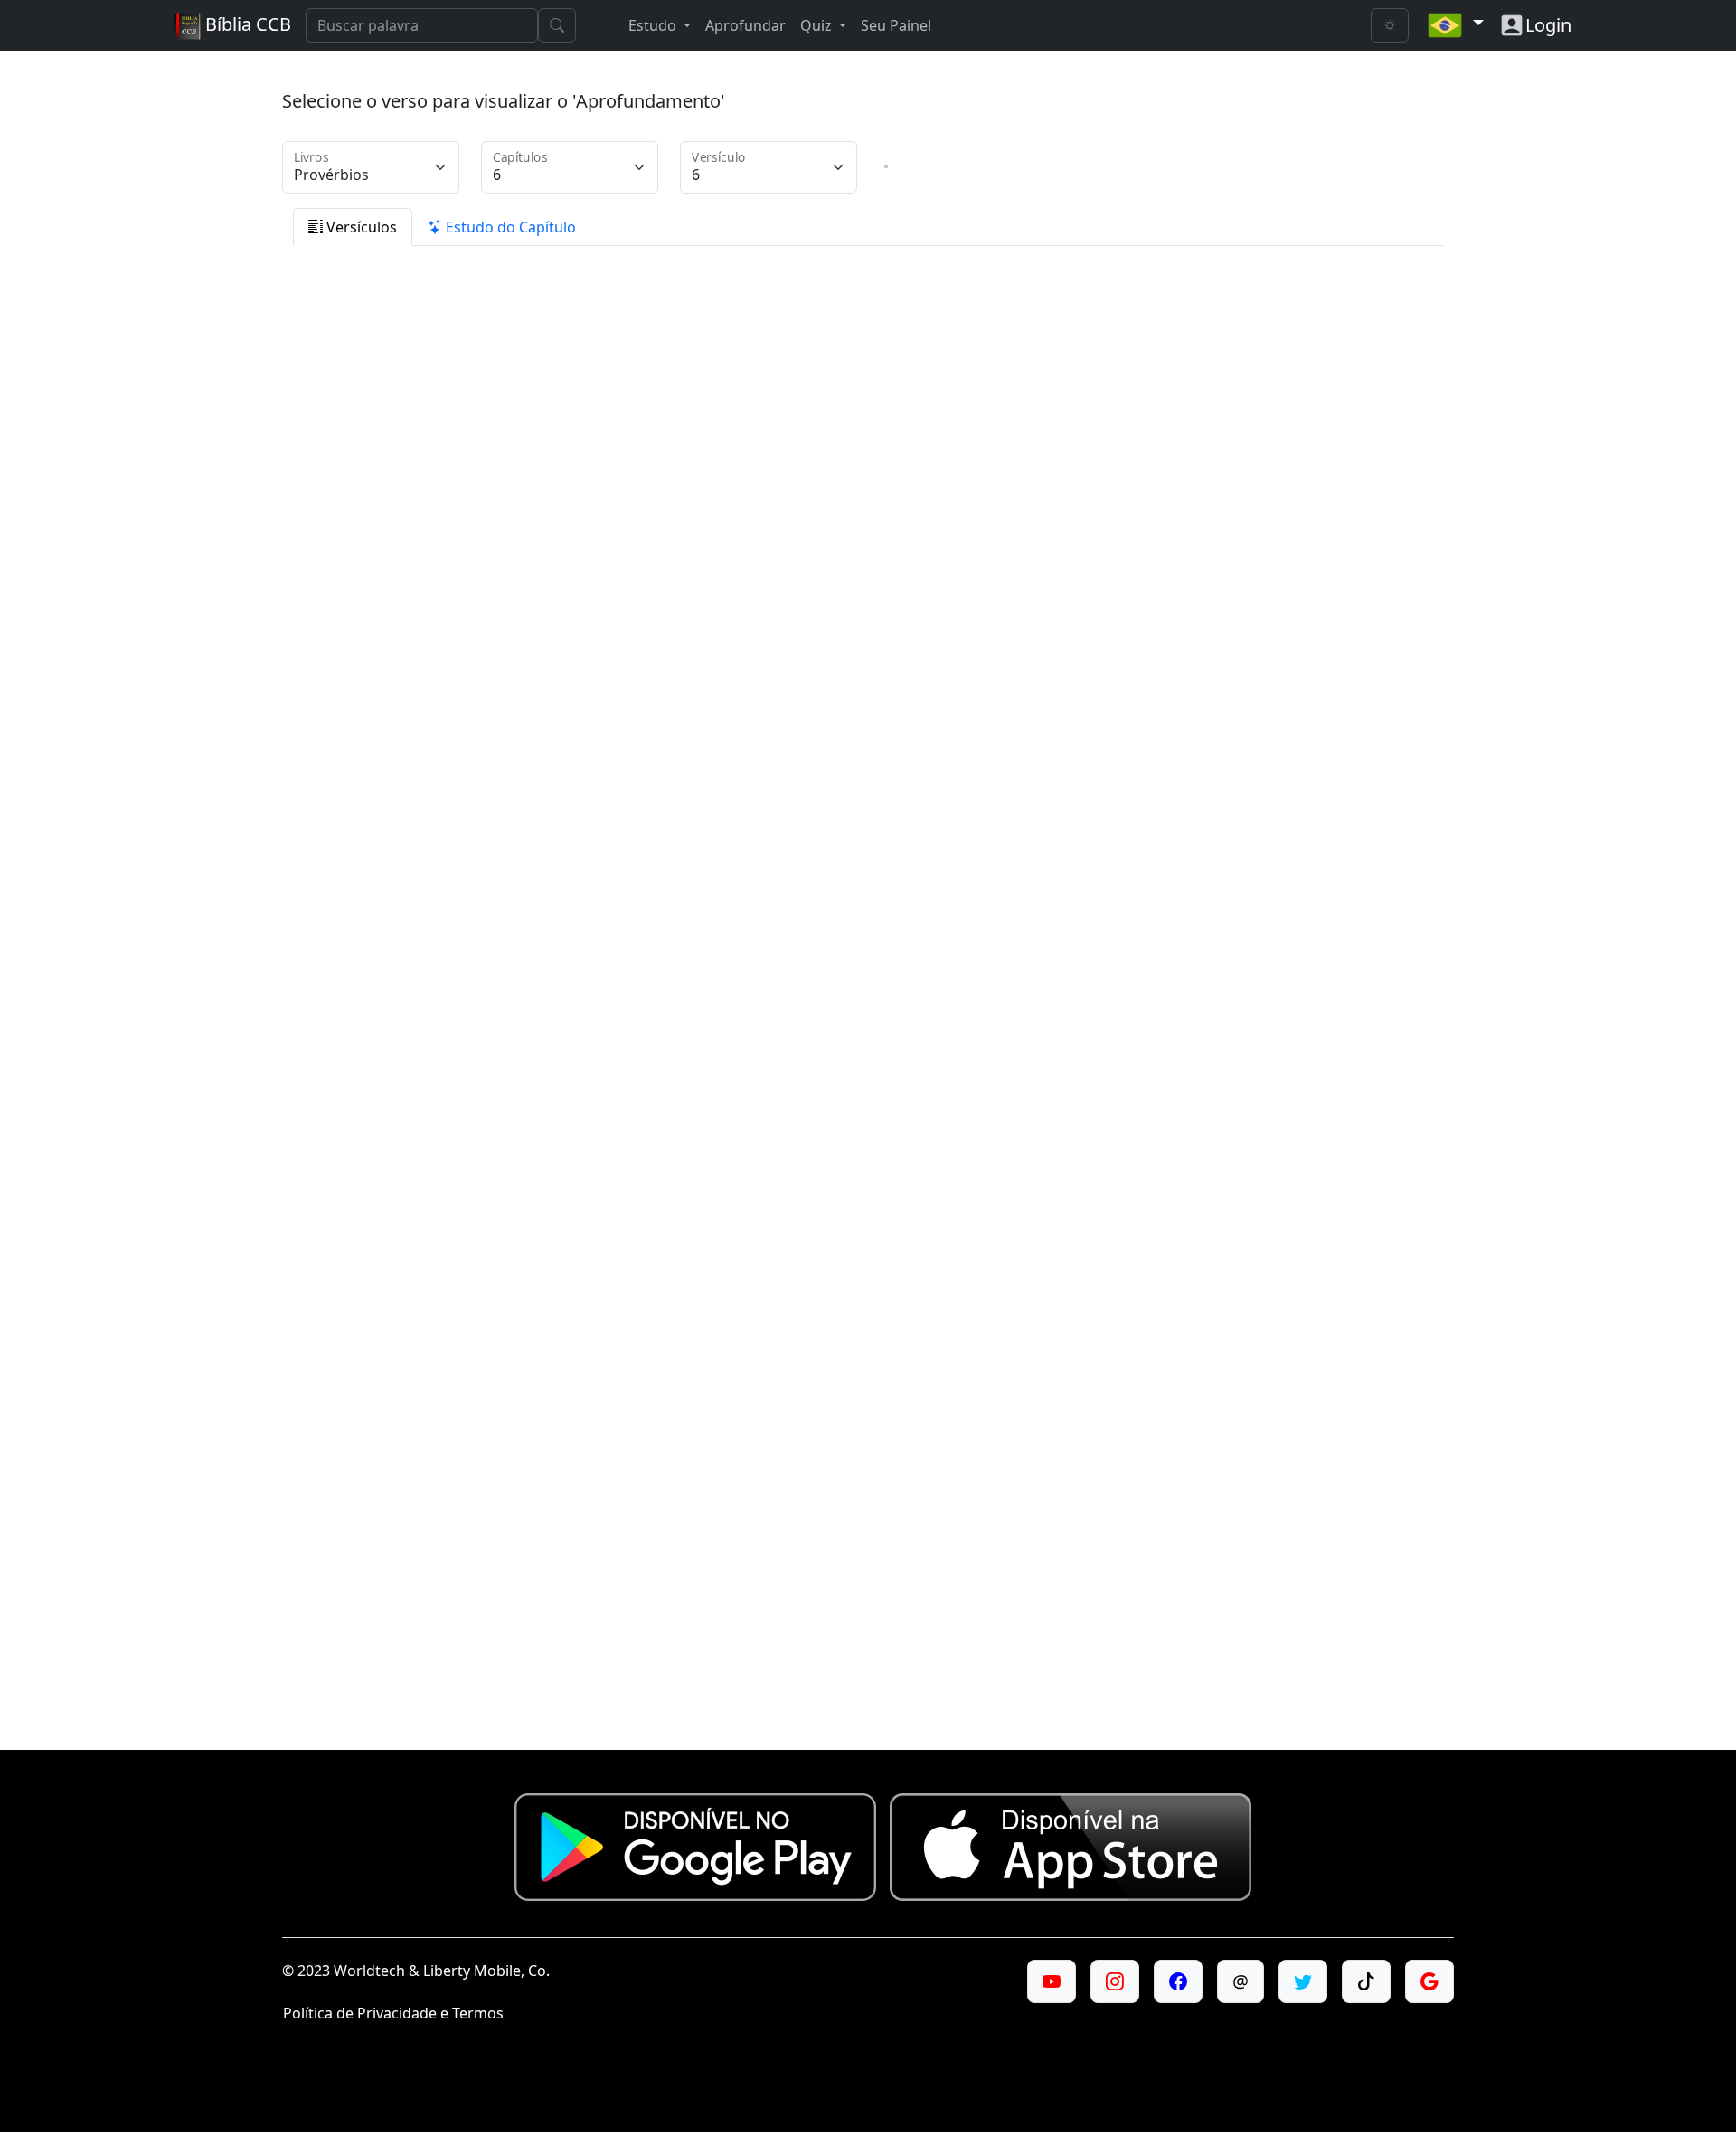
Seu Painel (896, 25)
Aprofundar (745, 25)
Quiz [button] (818, 25)
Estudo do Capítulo (509, 227)
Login (1548, 25)
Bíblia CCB (246, 24)
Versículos (360, 227)
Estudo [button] (654, 25)
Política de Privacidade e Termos (393, 2013)
